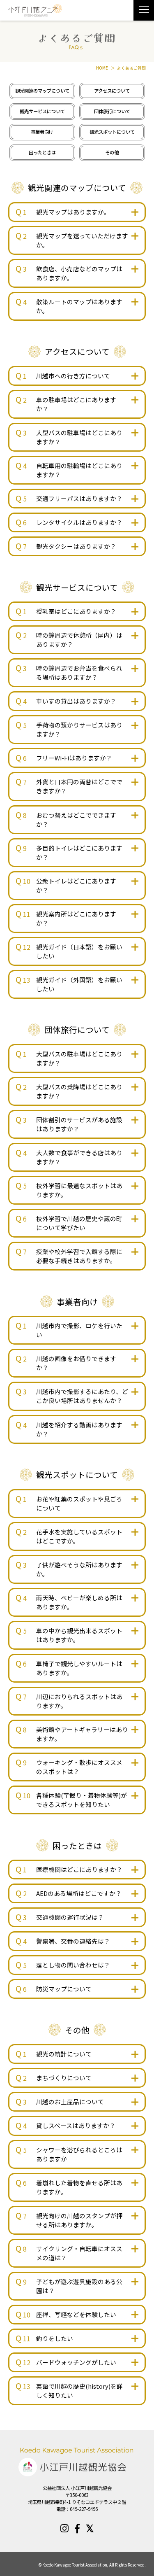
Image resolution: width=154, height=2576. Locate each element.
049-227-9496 (84, 2509)
